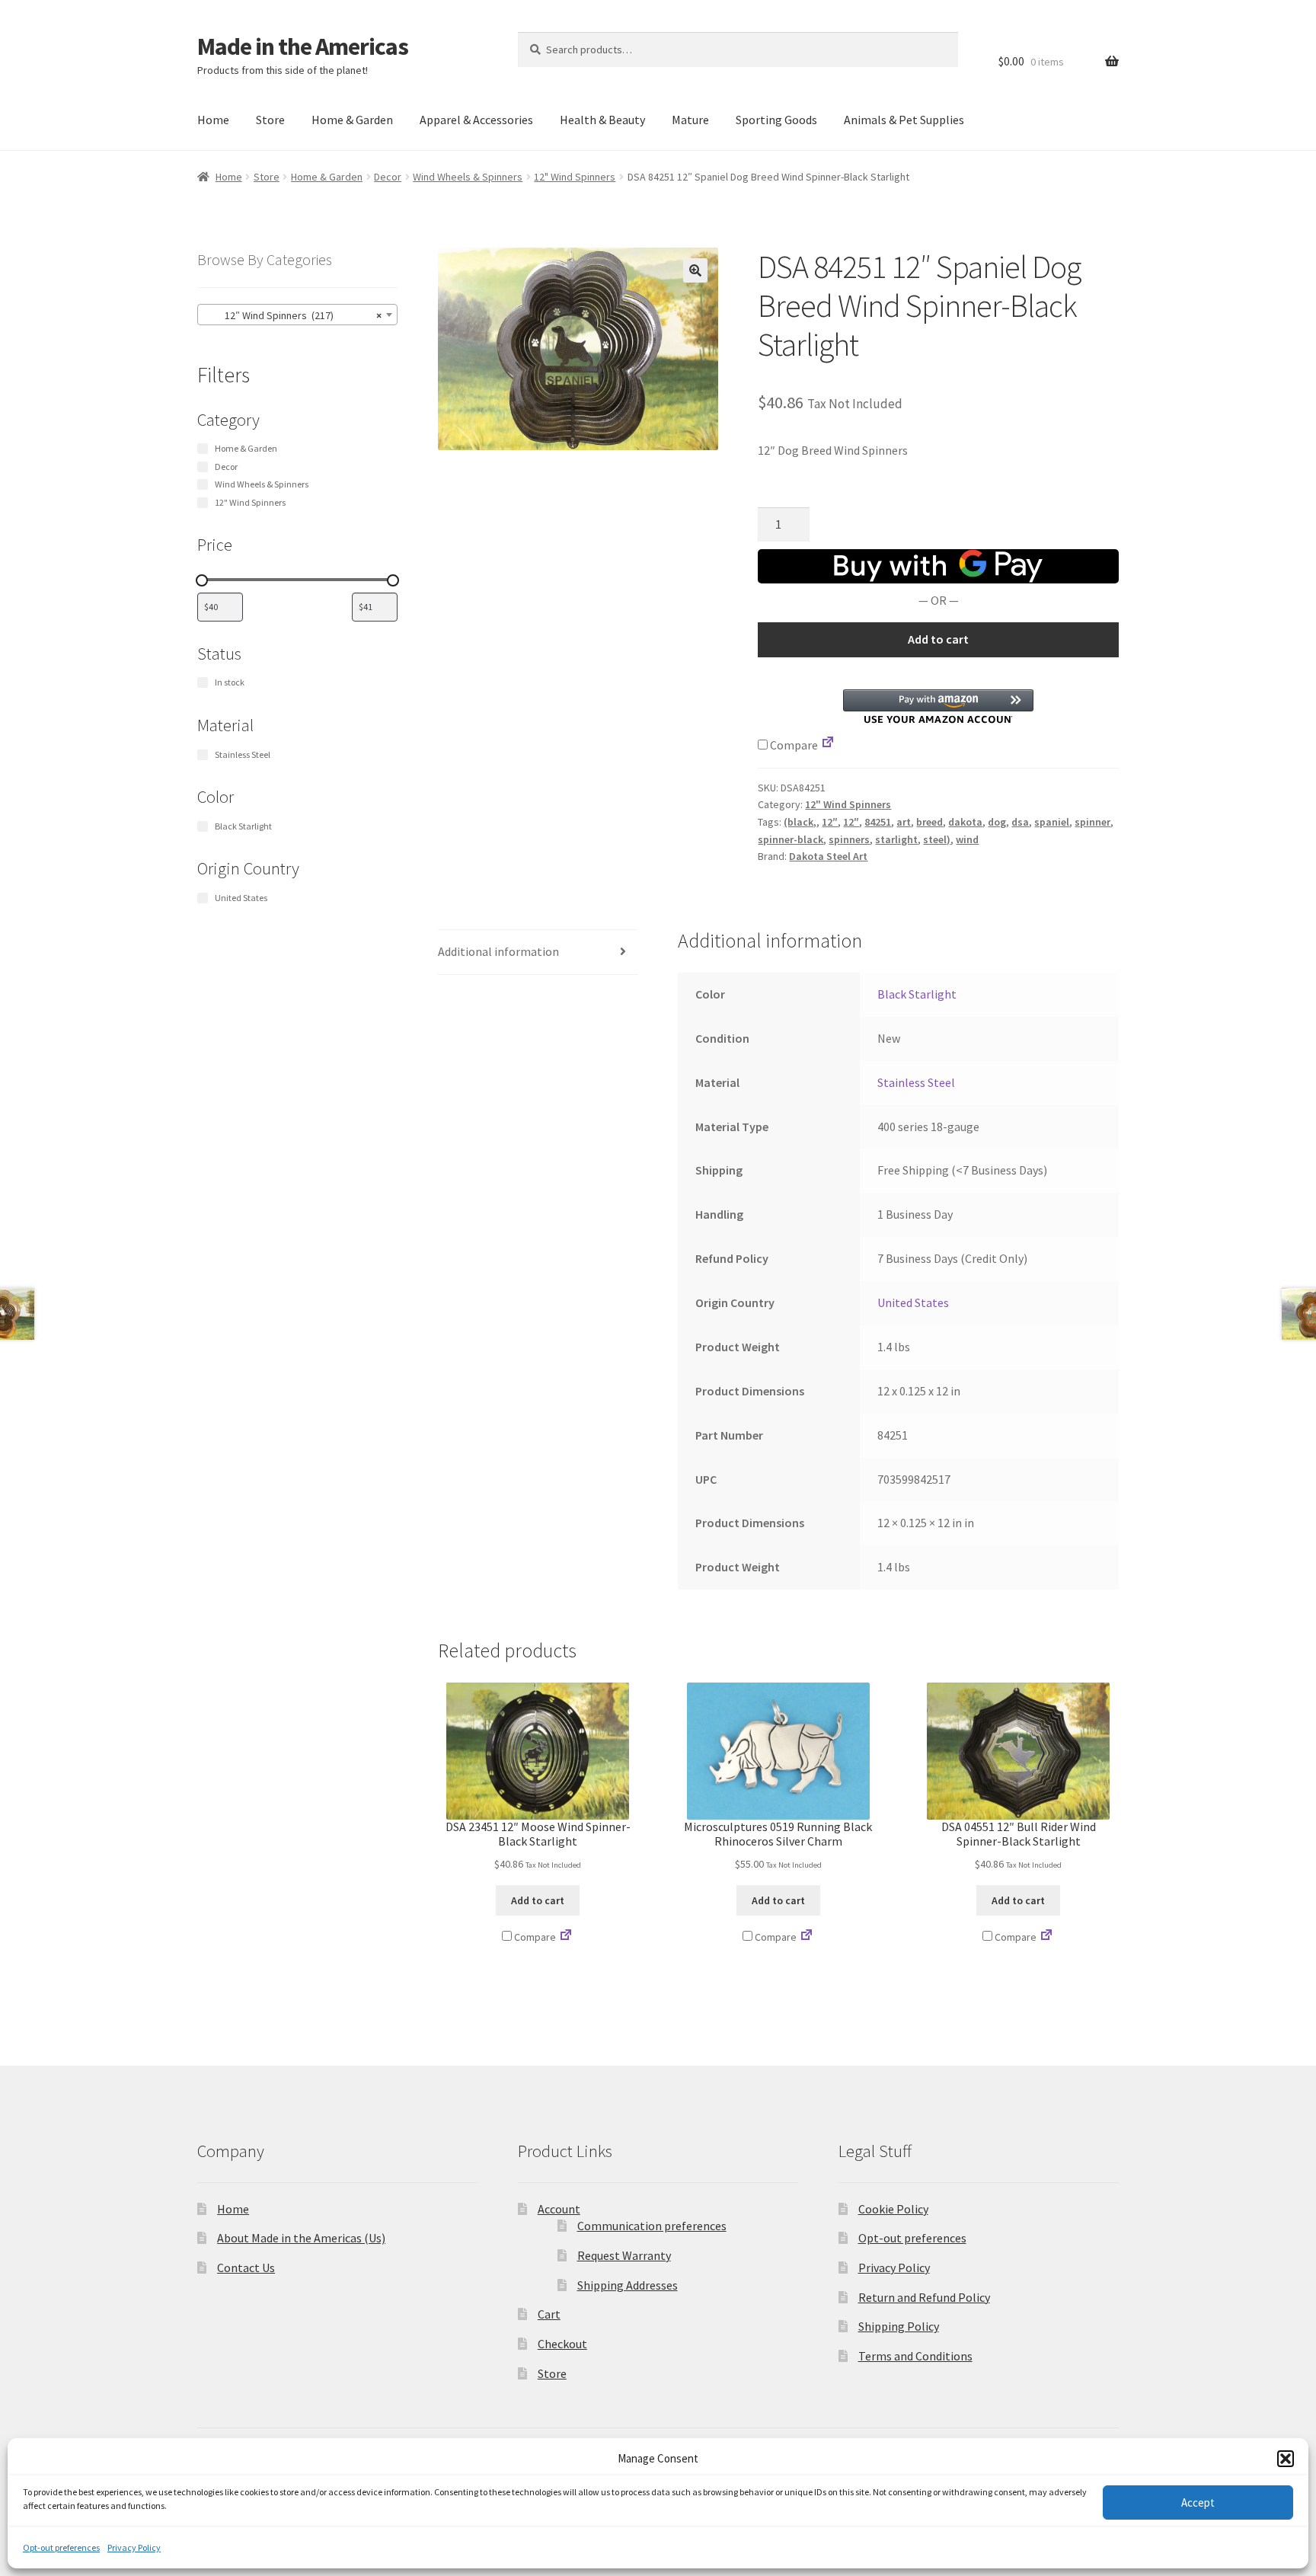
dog (997, 822)
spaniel (1052, 822)
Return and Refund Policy (924, 2297)
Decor (388, 177)
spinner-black (791, 839)
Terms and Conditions (915, 2356)
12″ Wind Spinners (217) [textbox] (293, 315)
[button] (1286, 2459)
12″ (830, 822)
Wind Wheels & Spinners (468, 177)
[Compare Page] (828, 745)
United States (913, 1302)
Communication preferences (652, 2226)
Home (213, 120)
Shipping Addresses (628, 2285)
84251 (878, 822)
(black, (800, 822)
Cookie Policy (893, 2209)
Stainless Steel (916, 1082)
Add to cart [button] (538, 1900)
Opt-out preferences (61, 2547)
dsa (1020, 822)
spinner (1092, 822)
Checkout (562, 2344)
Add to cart (938, 639)
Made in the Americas (303, 46)
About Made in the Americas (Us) (301, 2238)
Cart (549, 2314)
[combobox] (297, 315)
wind (967, 839)
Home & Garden (352, 120)
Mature (690, 120)
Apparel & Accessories (476, 120)
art (904, 822)
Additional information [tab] (498, 951)
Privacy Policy (134, 2547)
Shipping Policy (899, 2326)
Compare (793, 745)
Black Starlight (917, 994)
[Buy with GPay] (938, 566)
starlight (896, 839)
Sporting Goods (776, 120)
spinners (849, 839)
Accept (1198, 2502)
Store (270, 120)
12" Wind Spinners (575, 177)
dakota (965, 822)
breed (930, 822)
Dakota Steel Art (828, 856)
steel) (937, 839)
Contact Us (246, 2268)
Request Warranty (624, 2255)
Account (559, 2209)
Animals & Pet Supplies (904, 120)
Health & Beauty (602, 120)
